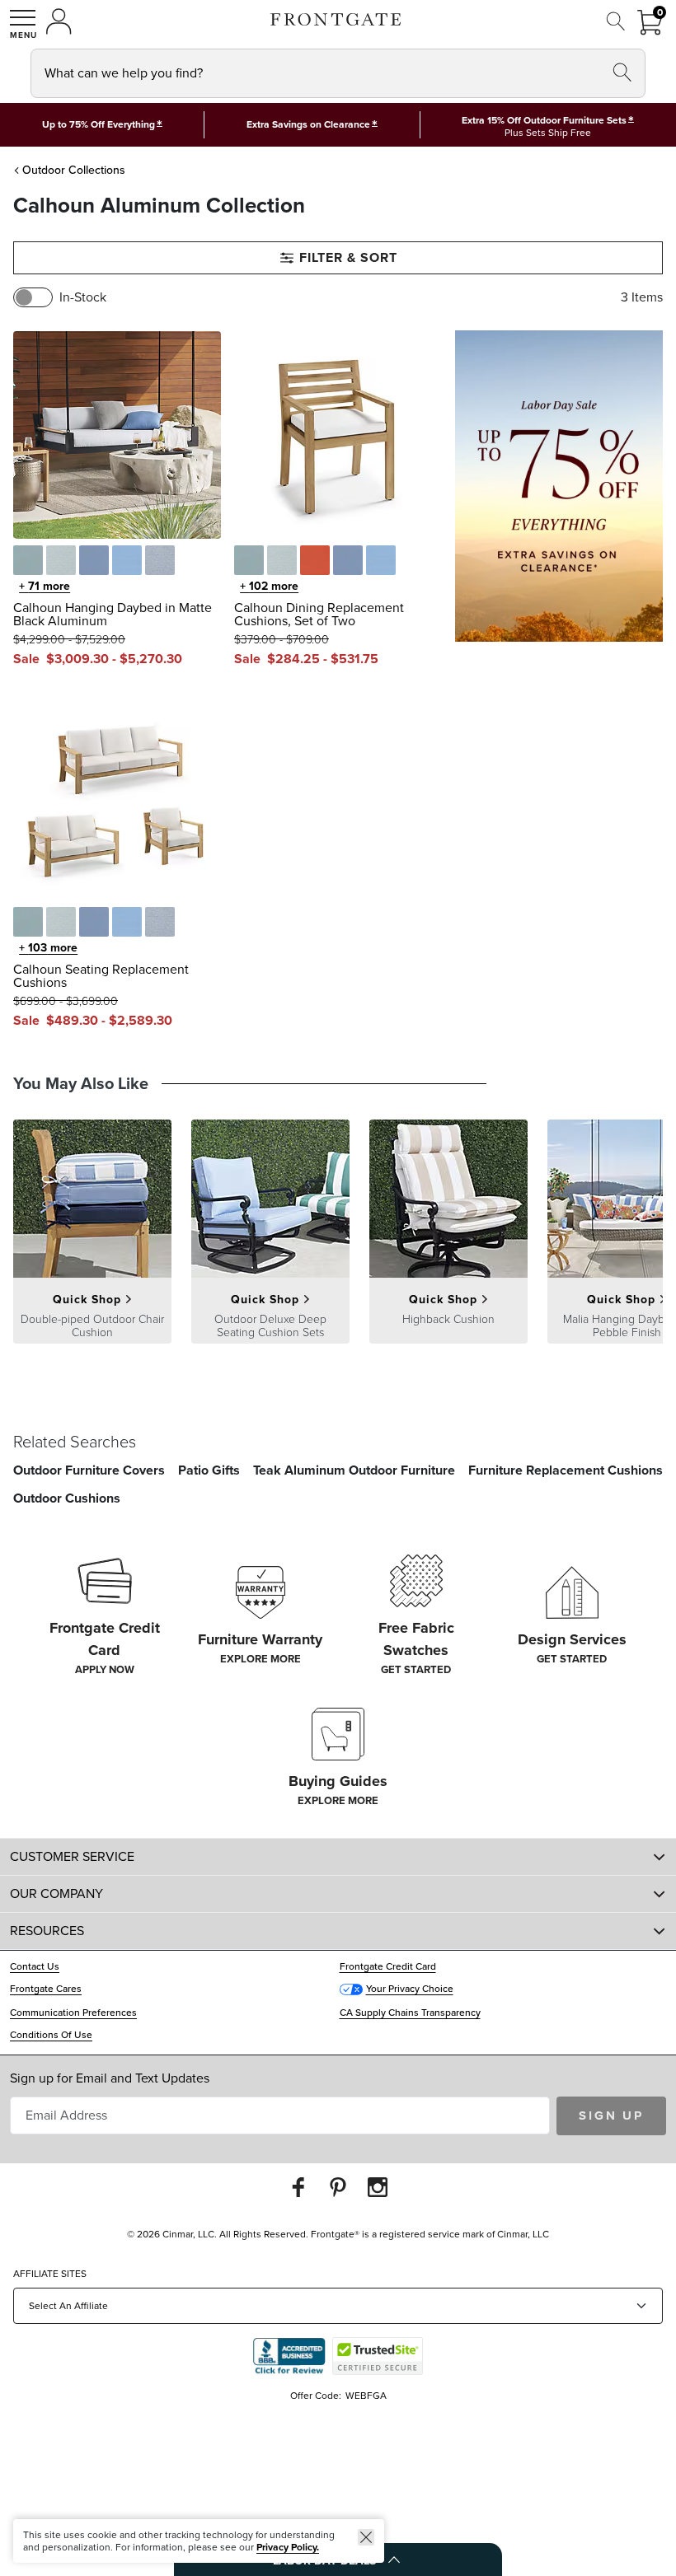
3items (642, 297)
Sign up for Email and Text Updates (110, 2078)
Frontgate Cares (46, 1989)
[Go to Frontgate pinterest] (338, 2187)
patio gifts (209, 1470)
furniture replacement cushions (566, 1470)
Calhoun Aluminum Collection (159, 206)
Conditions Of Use (51, 2035)
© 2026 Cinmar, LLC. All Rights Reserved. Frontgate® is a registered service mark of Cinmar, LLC (338, 2234)
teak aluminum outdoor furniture (354, 1470)
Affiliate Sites (50, 2274)
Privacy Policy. (288, 2547)
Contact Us (35, 1966)
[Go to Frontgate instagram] (378, 2187)
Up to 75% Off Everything (99, 124)
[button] (23, 24)
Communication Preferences (73, 2013)
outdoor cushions (67, 1498)
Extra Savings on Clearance (308, 124)
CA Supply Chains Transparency (410, 2013)
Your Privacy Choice (410, 1989)
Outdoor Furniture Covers (89, 1470)
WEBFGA (366, 2396)
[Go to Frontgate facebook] (298, 2187)
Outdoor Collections (74, 170)
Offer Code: (317, 2396)
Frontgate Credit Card (388, 1966)
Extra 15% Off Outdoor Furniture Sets (544, 120)
